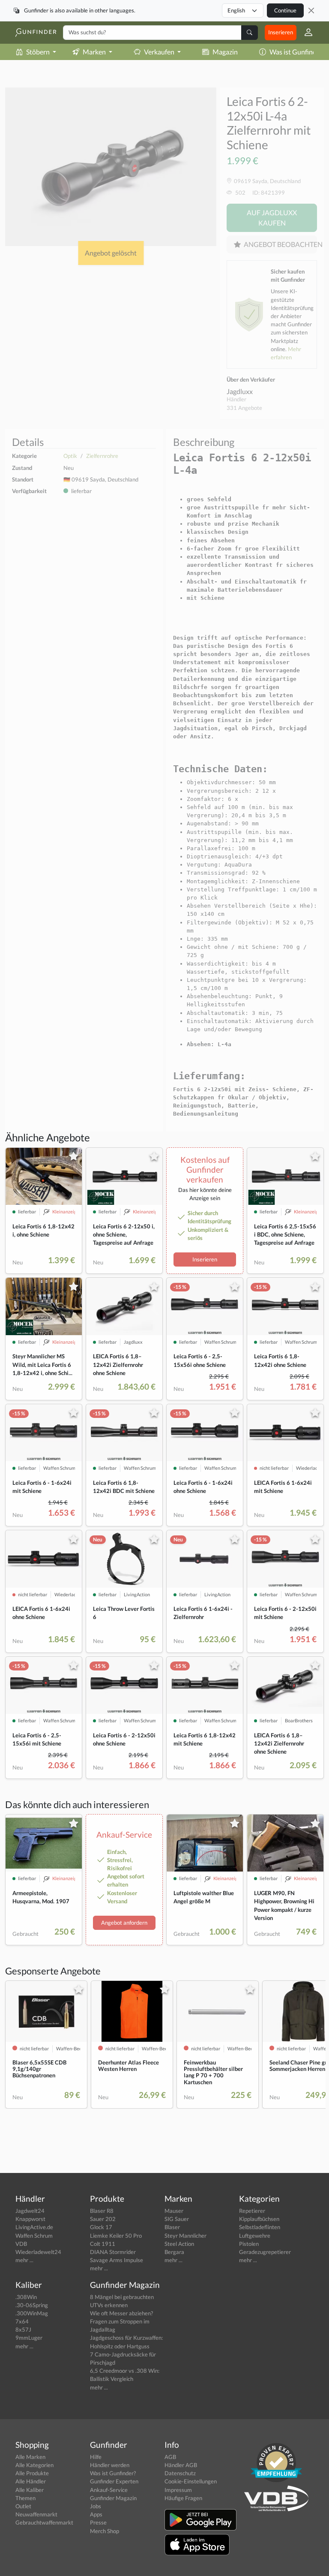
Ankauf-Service (109, 2490)
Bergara (174, 2252)
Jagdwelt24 (30, 2211)
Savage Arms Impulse (117, 2260)
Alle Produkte (32, 2473)
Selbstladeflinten (260, 2227)
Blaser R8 (102, 2211)
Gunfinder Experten (114, 2481)
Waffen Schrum (34, 2236)
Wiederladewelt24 (38, 2252)
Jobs (96, 2506)
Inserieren (281, 32)
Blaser (172, 2227)
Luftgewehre (255, 2236)
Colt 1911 (103, 2244)
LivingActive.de (34, 2227)
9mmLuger (29, 2338)
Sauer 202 (103, 2219)
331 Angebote (244, 408)
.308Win (26, 2297)
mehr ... (24, 2260)
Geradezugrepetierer (265, 2252)
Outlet (23, 2506)
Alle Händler (31, 2481)
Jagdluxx (240, 391)
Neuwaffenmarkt (36, 2514)
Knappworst (30, 2219)
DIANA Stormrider (113, 2252)
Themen (25, 2498)
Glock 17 (101, 2227)
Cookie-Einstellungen (191, 2481)
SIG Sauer (177, 2219)
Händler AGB (181, 2465)
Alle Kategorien (34, 2465)
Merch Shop (105, 2531)
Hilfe (96, 2457)
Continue (285, 10)
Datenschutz (180, 2473)
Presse (98, 2522)
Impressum (178, 2490)
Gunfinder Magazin (113, 2498)
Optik (70, 456)
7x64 (22, 2321)
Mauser (174, 2211)
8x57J (23, 2329)
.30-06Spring (32, 2305)
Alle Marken (30, 2457)
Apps (96, 2514)
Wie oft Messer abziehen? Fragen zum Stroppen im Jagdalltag (121, 2321)
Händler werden (110, 2465)
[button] (305, 33)
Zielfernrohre (102, 456)
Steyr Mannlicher (185, 2236)
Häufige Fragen (183, 2498)
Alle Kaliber (30, 2490)
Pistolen (249, 2244)
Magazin (225, 52)
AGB (170, 2457)
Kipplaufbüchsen (259, 2219)
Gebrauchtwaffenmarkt (44, 2522)
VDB (21, 2244)
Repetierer (252, 2211)
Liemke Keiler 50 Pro (116, 2236)
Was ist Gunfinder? (113, 2473)
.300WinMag (32, 2313)
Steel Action (179, 2244)
